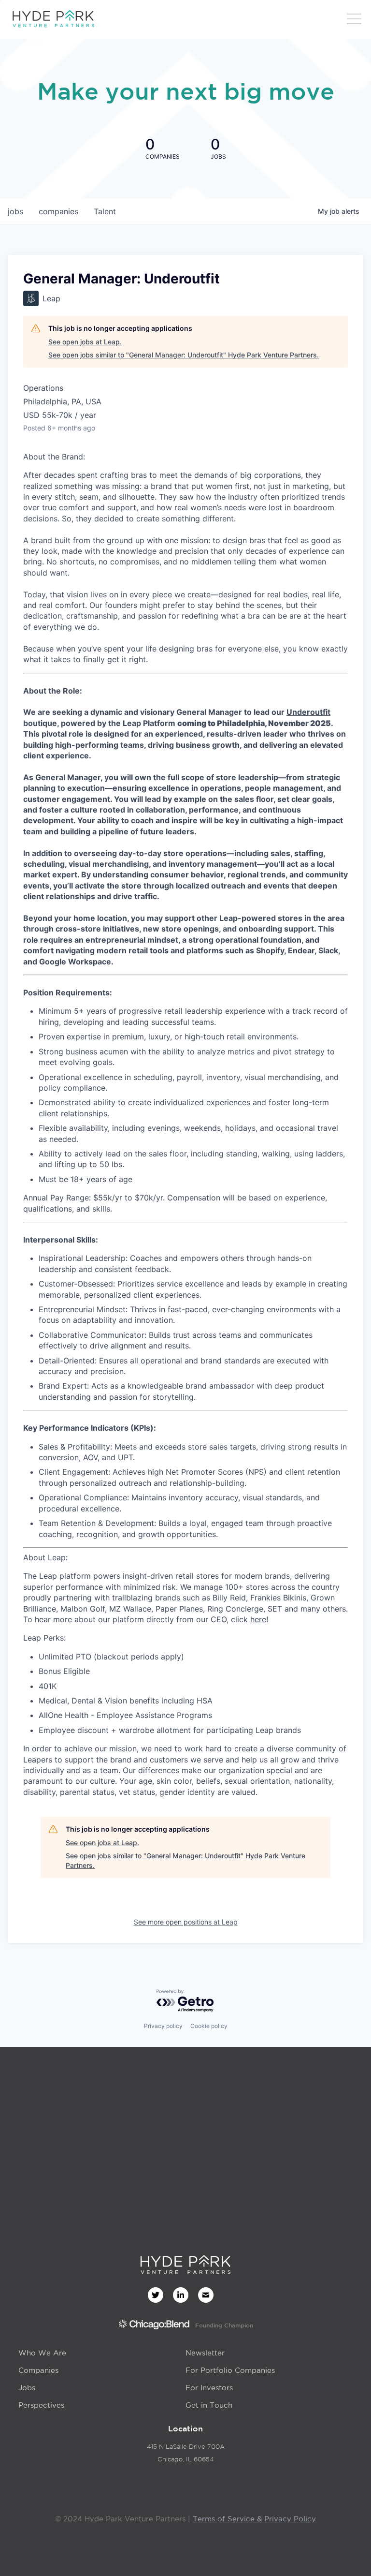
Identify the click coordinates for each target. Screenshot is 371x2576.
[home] (53, 19)
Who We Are (42, 2353)
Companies (38, 2370)
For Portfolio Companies (230, 2370)
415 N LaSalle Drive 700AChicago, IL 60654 (186, 2453)
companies (58, 211)
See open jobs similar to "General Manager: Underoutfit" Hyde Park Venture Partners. (184, 355)
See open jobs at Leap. (85, 342)
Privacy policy (163, 2026)
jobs (15, 211)
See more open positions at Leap (186, 1922)
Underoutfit (308, 712)
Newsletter (205, 2353)
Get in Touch (209, 2405)
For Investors (209, 2388)
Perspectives (41, 2405)
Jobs (27, 2388)
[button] (354, 19)
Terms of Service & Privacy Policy (254, 2519)
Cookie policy (209, 2026)
